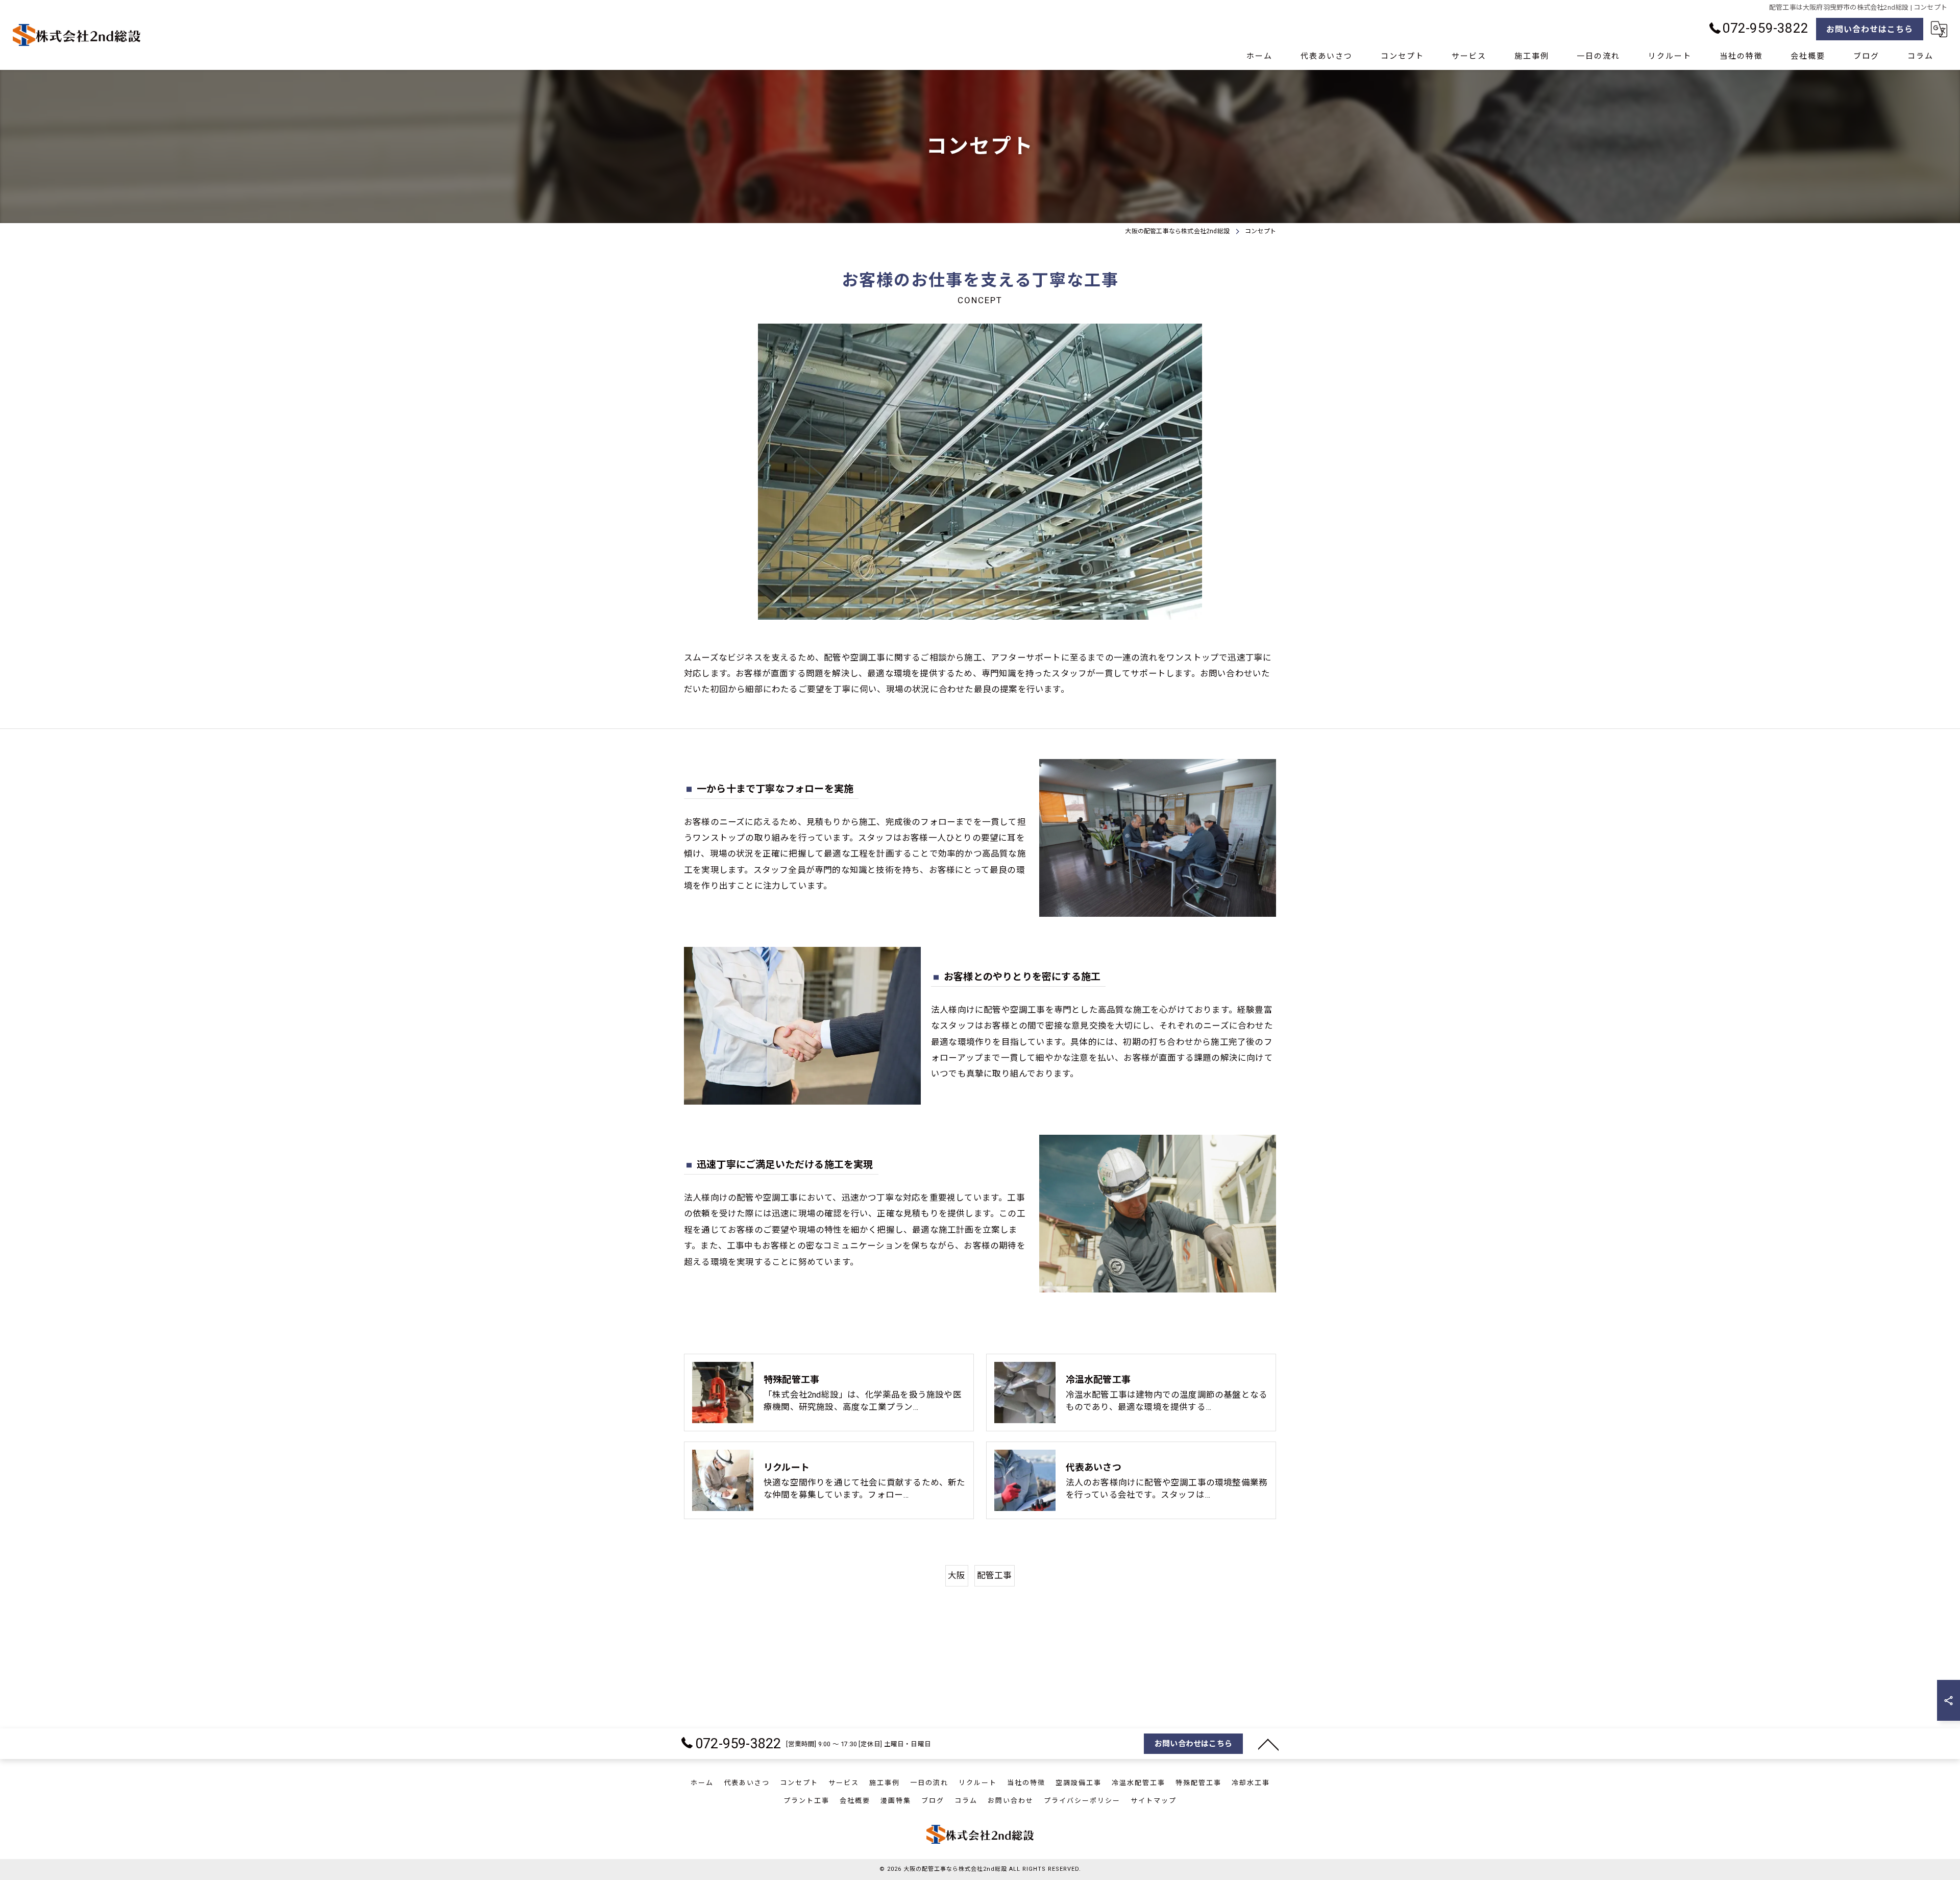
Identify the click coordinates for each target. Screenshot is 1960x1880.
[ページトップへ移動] (1268, 1744)
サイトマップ (1154, 1801)
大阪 (957, 1576)
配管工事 (995, 1576)
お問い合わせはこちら (1870, 29)
